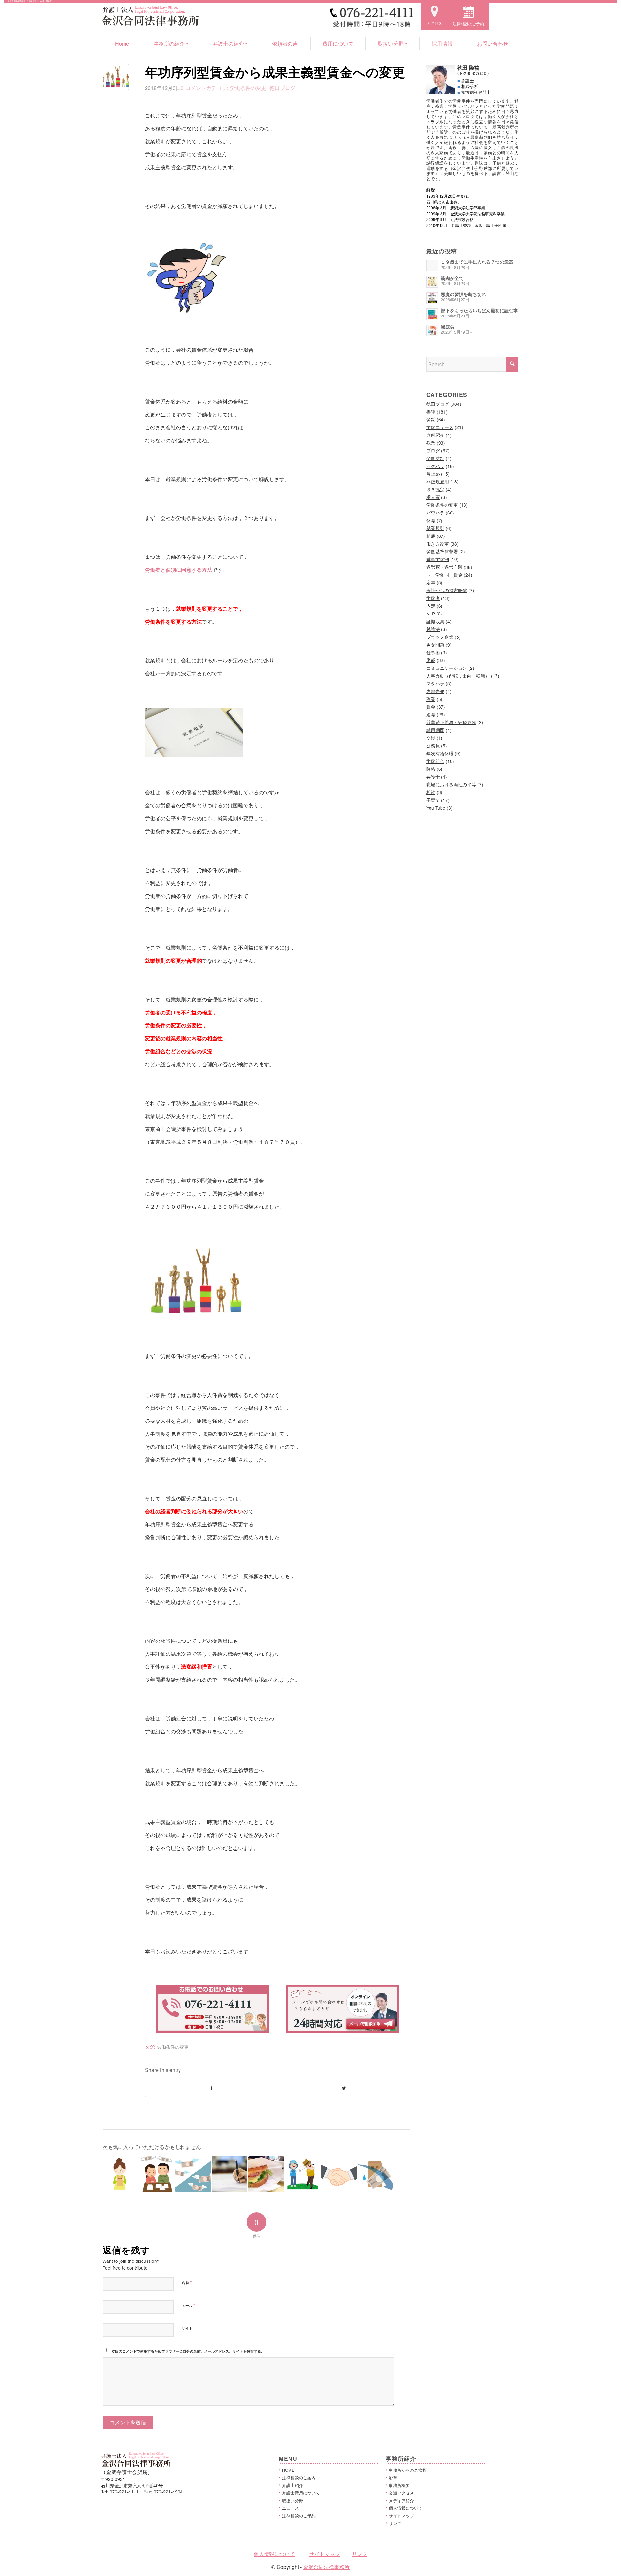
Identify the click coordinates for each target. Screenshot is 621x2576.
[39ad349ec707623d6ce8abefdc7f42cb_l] (116, 77)
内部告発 (435, 691)
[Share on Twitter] (344, 2088)
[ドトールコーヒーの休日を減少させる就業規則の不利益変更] (266, 2174)
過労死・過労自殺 (444, 567)
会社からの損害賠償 (447, 590)
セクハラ (435, 466)
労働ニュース (440, 427)
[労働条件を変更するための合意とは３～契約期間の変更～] (230, 2174)
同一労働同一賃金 (444, 575)
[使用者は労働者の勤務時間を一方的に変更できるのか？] (339, 2174)
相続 (431, 792)
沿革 (393, 2477)
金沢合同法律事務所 (326, 2567)
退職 (431, 714)
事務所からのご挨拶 (408, 2470)
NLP (431, 614)
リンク (395, 2523)
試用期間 (435, 730)
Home (122, 44)
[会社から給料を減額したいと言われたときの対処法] (376, 2174)
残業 (431, 443)
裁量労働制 (438, 559)
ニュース (290, 2508)
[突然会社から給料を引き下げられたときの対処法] (120, 2174)
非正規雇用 (438, 481)
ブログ (433, 450)
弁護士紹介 (293, 2485)
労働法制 (435, 458)
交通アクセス (401, 2493)
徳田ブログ (282, 88)
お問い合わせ (493, 44)
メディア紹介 (401, 2500)
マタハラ (435, 683)
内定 (431, 606)
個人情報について (406, 2508)
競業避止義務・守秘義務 (451, 722)
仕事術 (433, 652)
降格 (431, 769)
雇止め (433, 474)
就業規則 (435, 528)
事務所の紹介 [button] (169, 44)
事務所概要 (399, 2485)
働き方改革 (438, 544)
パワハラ (435, 513)
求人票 (433, 497)
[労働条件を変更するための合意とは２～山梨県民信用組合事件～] (193, 2174)
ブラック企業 (440, 637)
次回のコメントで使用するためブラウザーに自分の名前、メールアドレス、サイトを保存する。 (188, 2351)
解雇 (431, 536)
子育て (433, 800)
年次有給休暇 (440, 753)
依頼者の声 (285, 44)
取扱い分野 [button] (391, 44)
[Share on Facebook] (211, 2088)
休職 (431, 520)
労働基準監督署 (442, 551)
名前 (187, 2283)
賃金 (431, 707)
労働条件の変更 (248, 88)
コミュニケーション (447, 668)
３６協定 (435, 489)
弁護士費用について (301, 2493)
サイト (187, 2328)
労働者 (433, 598)
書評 (431, 412)
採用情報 (442, 44)
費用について (338, 44)
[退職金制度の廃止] (157, 2174)
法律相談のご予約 (299, 2516)
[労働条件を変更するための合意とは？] (303, 2174)
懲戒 (431, 660)
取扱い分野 (293, 2500)
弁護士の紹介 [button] (228, 44)
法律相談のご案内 (299, 2477)
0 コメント (193, 88)
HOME (288, 2470)
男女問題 (435, 645)
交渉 (431, 738)
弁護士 (433, 777)
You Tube (436, 808)
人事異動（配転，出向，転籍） (458, 676)
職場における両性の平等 (451, 784)
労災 (431, 419)
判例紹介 (435, 435)
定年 (431, 582)
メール (189, 2305)
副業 (431, 699)
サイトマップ (401, 2516)
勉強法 (433, 629)
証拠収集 (435, 621)
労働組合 (435, 761)
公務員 (433, 746)
